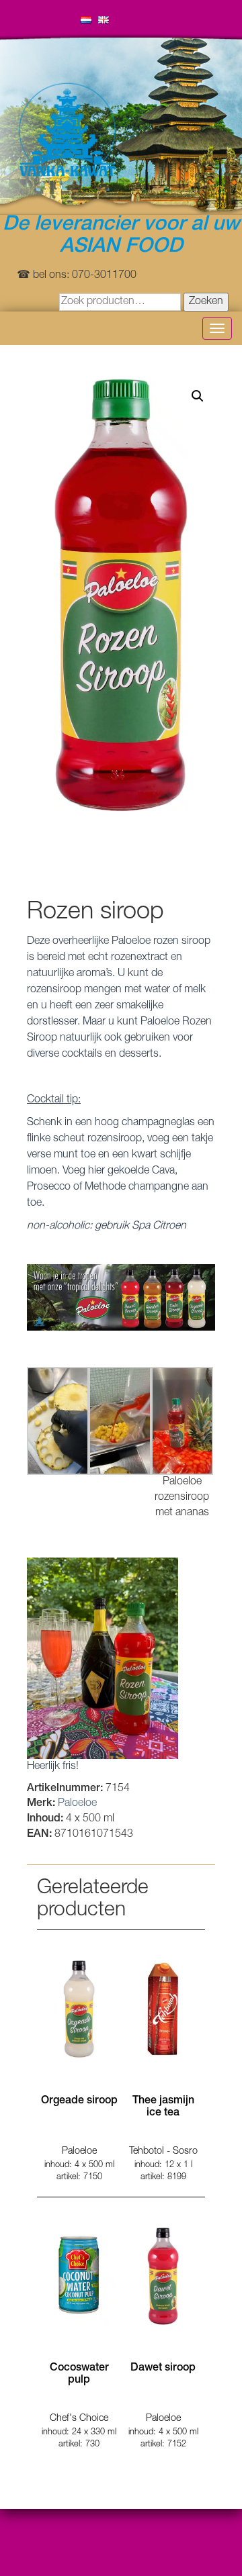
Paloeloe (77, 1804)
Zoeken (206, 302)
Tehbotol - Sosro (163, 2152)
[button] (198, 396)
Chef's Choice (79, 2419)
